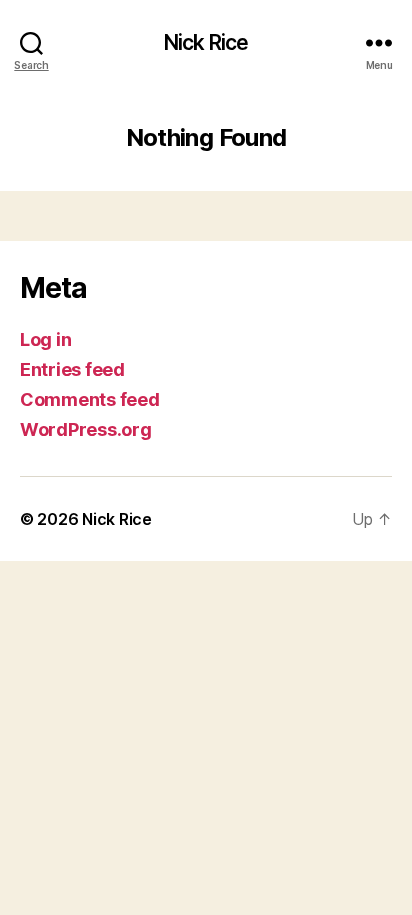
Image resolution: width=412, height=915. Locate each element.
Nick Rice (206, 42)
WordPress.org (86, 429)
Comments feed (90, 399)
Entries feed (72, 369)
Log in (45, 339)
